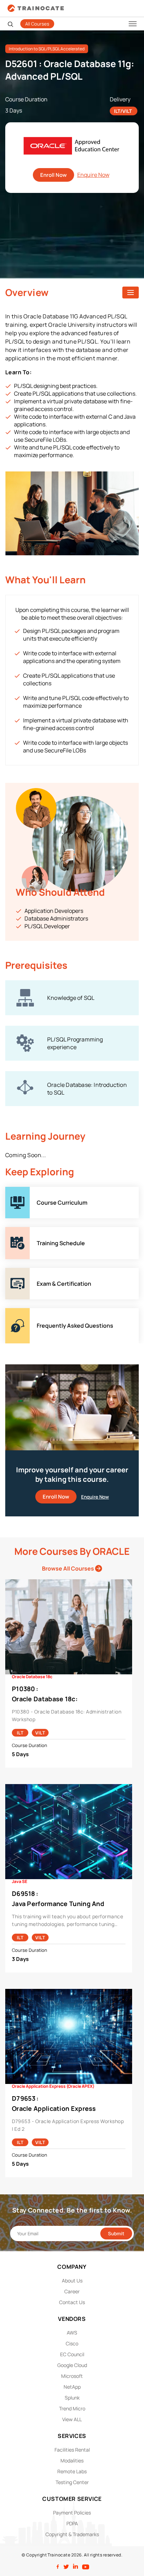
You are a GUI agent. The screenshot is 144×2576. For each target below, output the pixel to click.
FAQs (12, 1312)
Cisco (72, 2343)
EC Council (72, 2354)
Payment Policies (72, 2513)
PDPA (72, 2523)
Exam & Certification (31, 1272)
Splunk (72, 2398)
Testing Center (72, 2482)
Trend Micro (72, 2408)
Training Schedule (29, 1231)
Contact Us (72, 2302)
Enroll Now (53, 175)
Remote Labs (72, 2471)
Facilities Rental (72, 2450)
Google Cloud (72, 2365)
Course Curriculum (30, 1191)
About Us (72, 2281)
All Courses (37, 24)
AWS (72, 2333)
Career (72, 2291)
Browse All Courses (69, 1568)
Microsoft (72, 2376)
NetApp (72, 2387)
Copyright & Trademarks (72, 2534)
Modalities (72, 2460)
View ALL (72, 2419)
